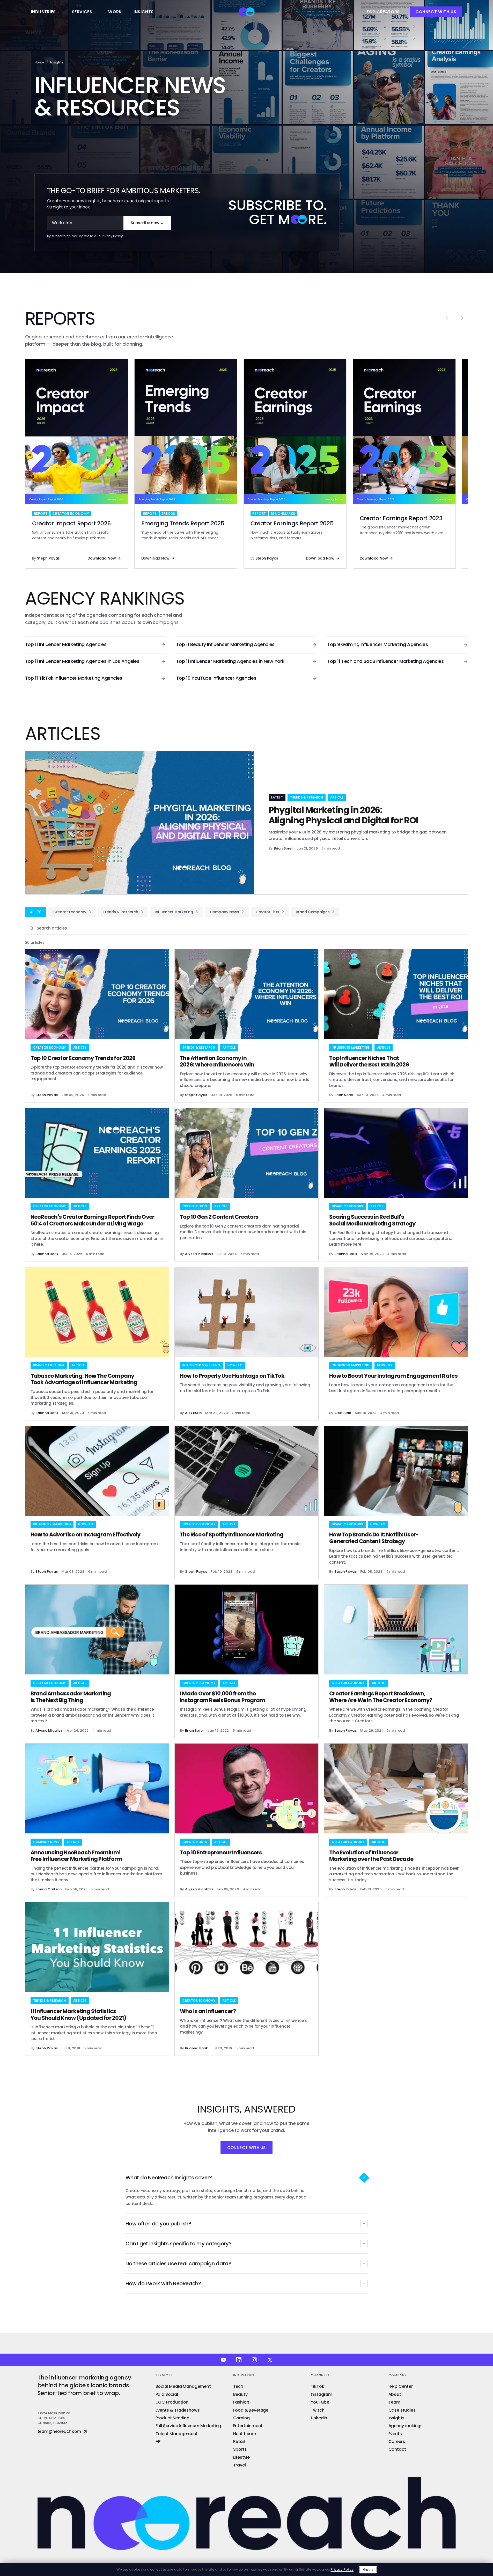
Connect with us (436, 12)
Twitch (318, 2410)
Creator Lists (270, 912)
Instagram (322, 2394)
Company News (227, 912)
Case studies (402, 2410)
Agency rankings (406, 2426)
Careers (397, 2441)
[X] (270, 2360)
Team (394, 2402)
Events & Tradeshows (178, 2410)
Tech (238, 2386)
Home (39, 62)
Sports (240, 2449)
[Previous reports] (447, 318)
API (159, 2441)
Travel (240, 2465)
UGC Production (172, 2402)
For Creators (383, 12)
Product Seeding (173, 2418)
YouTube (320, 2402)
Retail (239, 2441)
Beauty (240, 2394)
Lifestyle (242, 2457)
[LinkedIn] (239, 2360)
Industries (43, 12)
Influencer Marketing (176, 912)
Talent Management (177, 2434)
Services (82, 12)
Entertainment (248, 2426)
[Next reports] (462, 318)
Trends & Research (123, 912)
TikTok (318, 2386)
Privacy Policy (112, 236)
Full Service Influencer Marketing (188, 2426)
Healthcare (245, 2434)
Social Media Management (183, 2386)
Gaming (241, 2418)
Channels (320, 2375)
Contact (397, 2449)
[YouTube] (223, 2360)
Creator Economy (72, 912)
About (395, 2394)
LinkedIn (319, 2418)
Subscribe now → (147, 223)
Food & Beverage (251, 2410)
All (36, 912)
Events (395, 2434)
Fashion (241, 2402)
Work (115, 12)
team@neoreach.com (59, 2432)
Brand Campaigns (315, 912)
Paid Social (167, 2394)
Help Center (401, 2386)
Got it (368, 2570)
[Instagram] (254, 2360)
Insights (144, 12)
